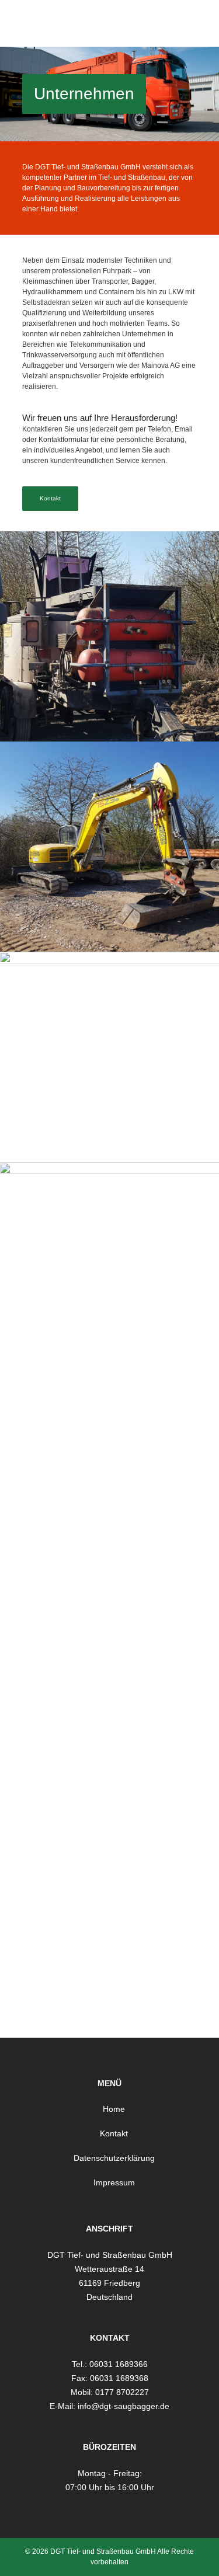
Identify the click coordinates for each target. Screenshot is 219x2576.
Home (114, 2109)
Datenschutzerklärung (114, 2158)
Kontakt (50, 498)
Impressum (114, 2182)
